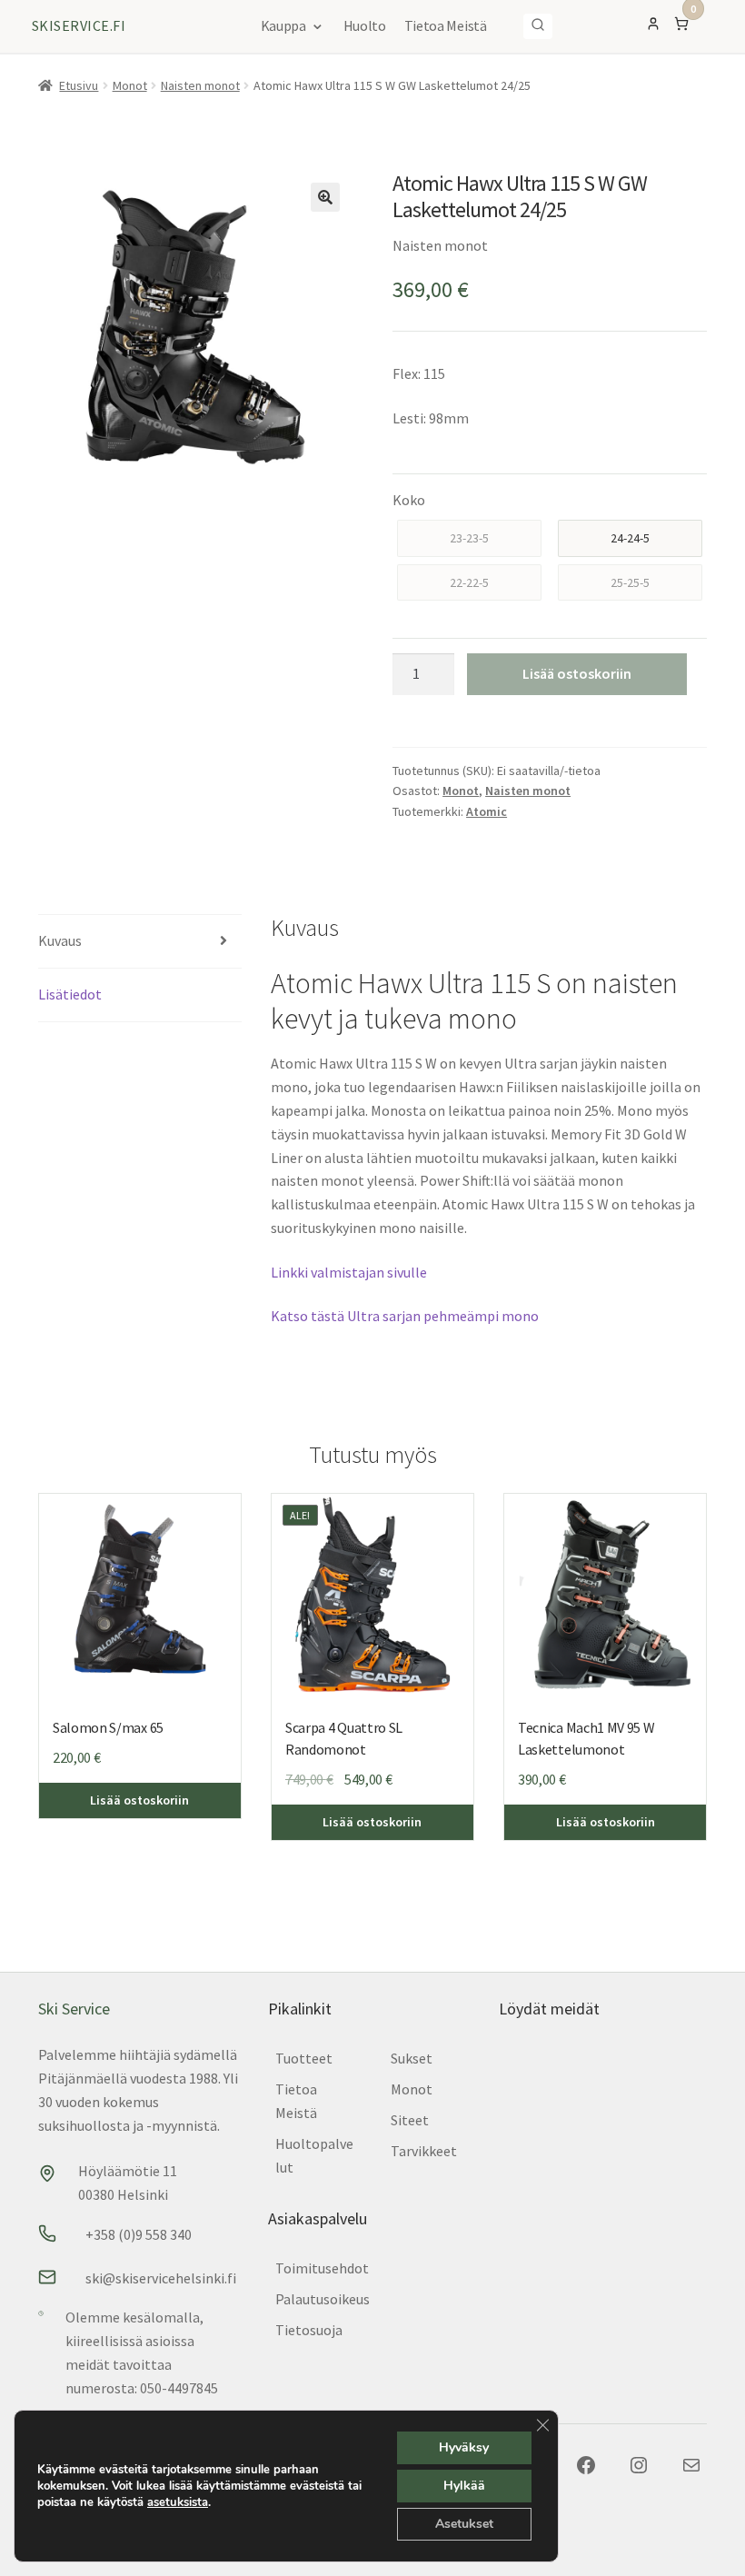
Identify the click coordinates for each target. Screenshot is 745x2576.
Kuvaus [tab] (60, 940)
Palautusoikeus (323, 2299)
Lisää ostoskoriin (577, 673)
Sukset (412, 2058)
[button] (325, 197)
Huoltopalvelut (314, 2155)
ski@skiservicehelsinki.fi (161, 2278)
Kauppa (283, 25)
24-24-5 (630, 538)
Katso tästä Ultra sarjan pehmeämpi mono (405, 1316)
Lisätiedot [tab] (70, 994)
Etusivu (79, 85)
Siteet (410, 2120)
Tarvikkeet (424, 2151)
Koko (409, 500)
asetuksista (178, 2502)
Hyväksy (464, 2447)
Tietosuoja (309, 2330)
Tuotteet (304, 2058)
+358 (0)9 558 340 (139, 2234)
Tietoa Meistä (446, 25)
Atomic (487, 811)
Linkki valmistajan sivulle (349, 1272)
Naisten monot (200, 85)
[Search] (538, 26)
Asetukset (464, 2524)
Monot (130, 85)
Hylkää (464, 2486)
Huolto (365, 25)
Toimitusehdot (322, 2268)
